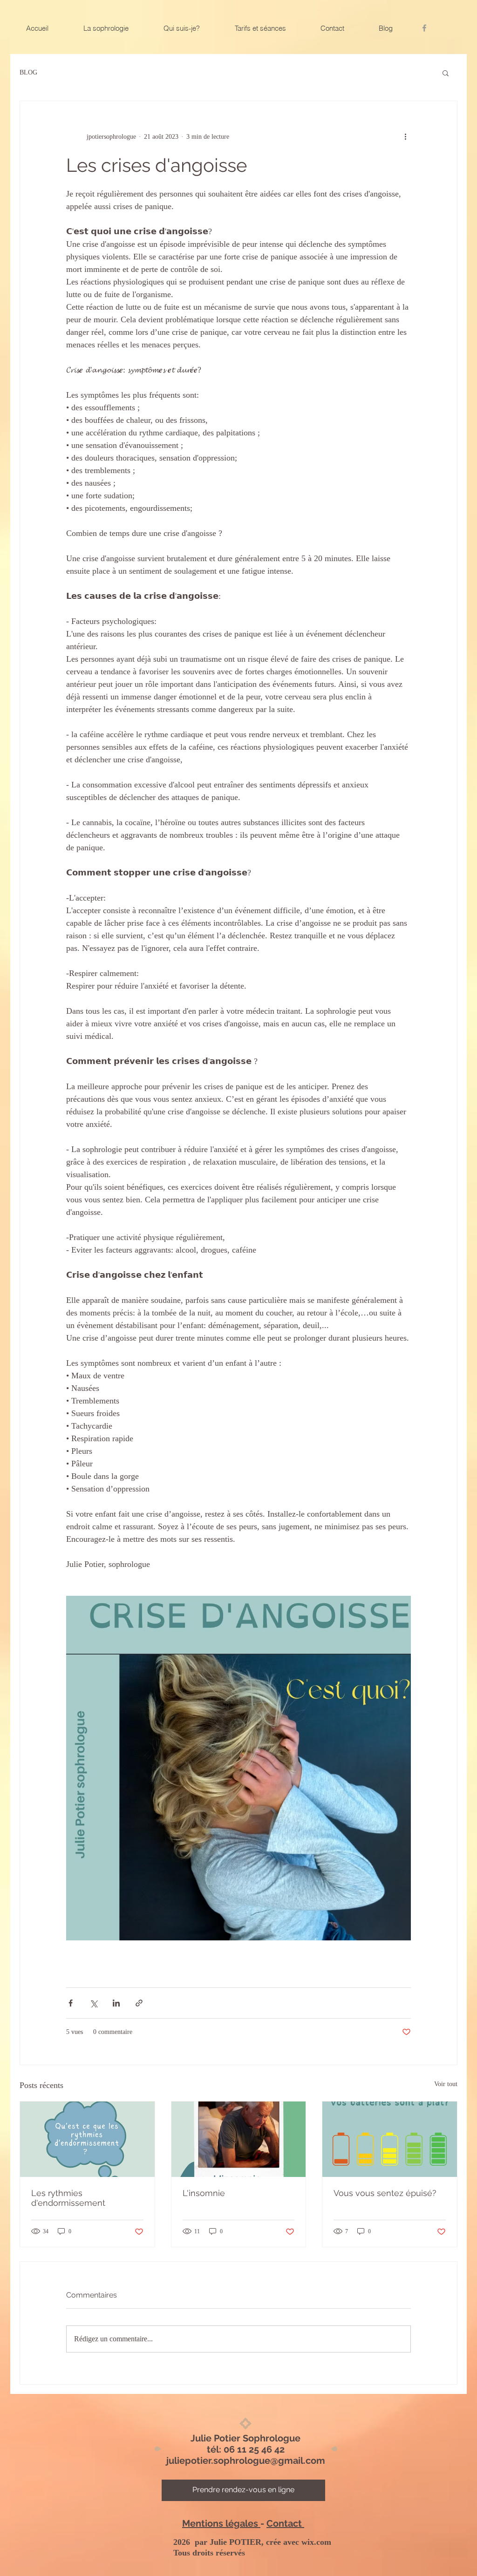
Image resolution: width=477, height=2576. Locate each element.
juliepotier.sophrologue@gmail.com (246, 2461)
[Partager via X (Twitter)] (93, 2003)
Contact (285, 2523)
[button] (446, 73)
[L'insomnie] (239, 2139)
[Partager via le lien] (139, 2003)
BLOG (28, 72)
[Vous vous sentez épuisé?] (390, 2139)
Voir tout (446, 2084)
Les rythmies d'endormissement (68, 2198)
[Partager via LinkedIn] (116, 2003)
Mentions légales (221, 2523)
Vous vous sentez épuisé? (385, 2193)
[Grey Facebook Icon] (424, 28)
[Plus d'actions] (405, 136)
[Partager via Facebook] (71, 2003)
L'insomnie (204, 2193)
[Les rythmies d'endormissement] (87, 2139)
